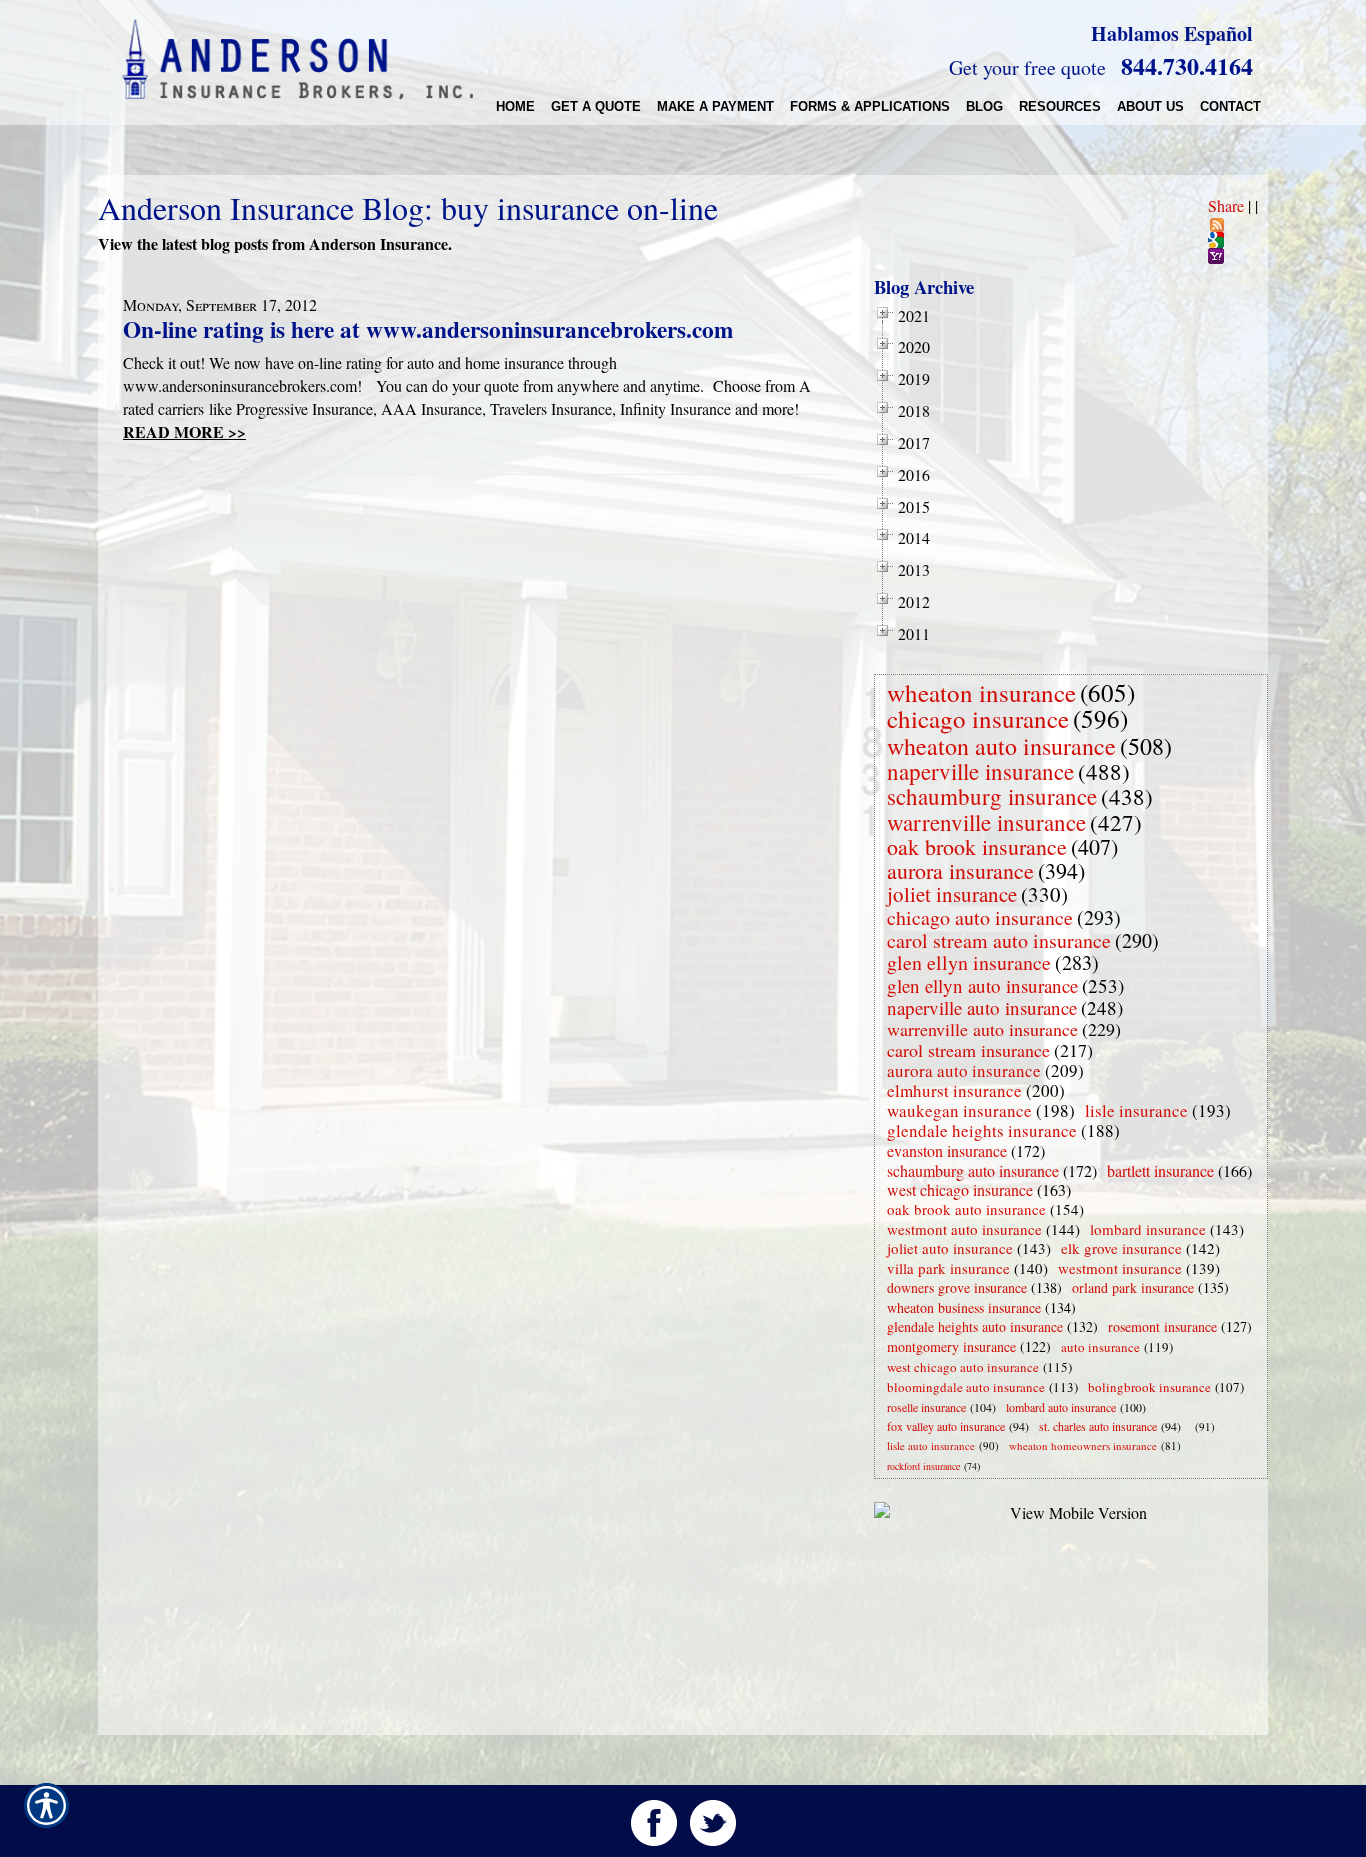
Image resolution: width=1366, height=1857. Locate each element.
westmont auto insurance (964, 1229)
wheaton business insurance (964, 1307)
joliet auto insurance (950, 1248)
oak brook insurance (977, 846)
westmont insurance (1120, 1268)
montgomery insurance (951, 1346)
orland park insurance (1133, 1287)
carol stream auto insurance (999, 940)
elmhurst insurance (954, 1090)
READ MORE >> (184, 431)
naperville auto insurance (982, 1007)
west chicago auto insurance (963, 1367)
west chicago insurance (960, 1189)
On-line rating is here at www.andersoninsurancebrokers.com (428, 329)
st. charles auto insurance (1098, 1426)
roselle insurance (926, 1407)
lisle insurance (1136, 1110)
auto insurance (1100, 1347)
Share (1226, 205)
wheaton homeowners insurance (1083, 1445)
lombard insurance (1148, 1229)
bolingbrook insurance (1149, 1387)
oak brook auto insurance (966, 1209)
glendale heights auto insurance (975, 1326)
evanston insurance (947, 1150)
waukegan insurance (959, 1110)
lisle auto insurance (931, 1445)
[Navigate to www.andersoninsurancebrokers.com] (1191, 1426)
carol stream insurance (968, 1050)
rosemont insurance (1162, 1326)
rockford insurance (923, 1466)
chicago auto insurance (980, 917)
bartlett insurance (1160, 1170)
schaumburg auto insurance (973, 1170)
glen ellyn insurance (969, 962)
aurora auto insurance (964, 1070)
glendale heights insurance (982, 1130)
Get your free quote (1027, 67)
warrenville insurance (986, 822)
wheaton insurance (981, 692)
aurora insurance (960, 870)
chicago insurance (978, 718)
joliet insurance (952, 894)
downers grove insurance (957, 1287)
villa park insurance (948, 1268)
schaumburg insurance (992, 796)
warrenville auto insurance (982, 1029)
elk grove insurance (1121, 1248)
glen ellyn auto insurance (982, 985)
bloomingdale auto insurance (966, 1387)
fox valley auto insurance (946, 1426)
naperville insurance (980, 771)
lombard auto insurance (1061, 1407)
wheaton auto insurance (1001, 746)
